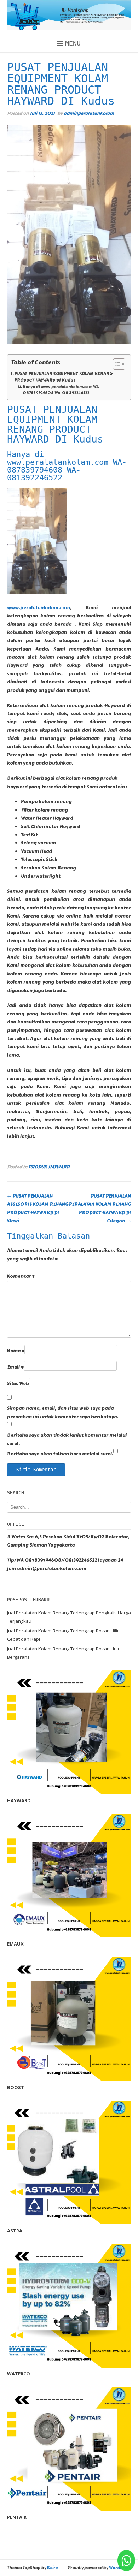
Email (15, 1367)
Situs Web (18, 1384)
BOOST (16, 2087)
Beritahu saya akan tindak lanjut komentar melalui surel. (67, 1439)
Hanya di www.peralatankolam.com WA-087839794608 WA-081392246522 (62, 390)
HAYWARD (19, 1800)
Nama (16, 1351)
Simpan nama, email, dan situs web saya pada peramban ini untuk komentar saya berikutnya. (63, 1412)
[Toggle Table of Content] (116, 364)
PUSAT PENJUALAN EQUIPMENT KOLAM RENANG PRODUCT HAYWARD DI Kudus (63, 377)
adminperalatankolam (89, 113)
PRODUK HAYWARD (49, 1167)
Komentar (21, 1276)
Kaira (52, 2568)
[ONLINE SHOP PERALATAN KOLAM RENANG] (69, 15)
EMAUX (15, 1944)
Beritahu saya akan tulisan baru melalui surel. (60, 1454)
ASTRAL (16, 2231)
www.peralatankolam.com (39, 608)
